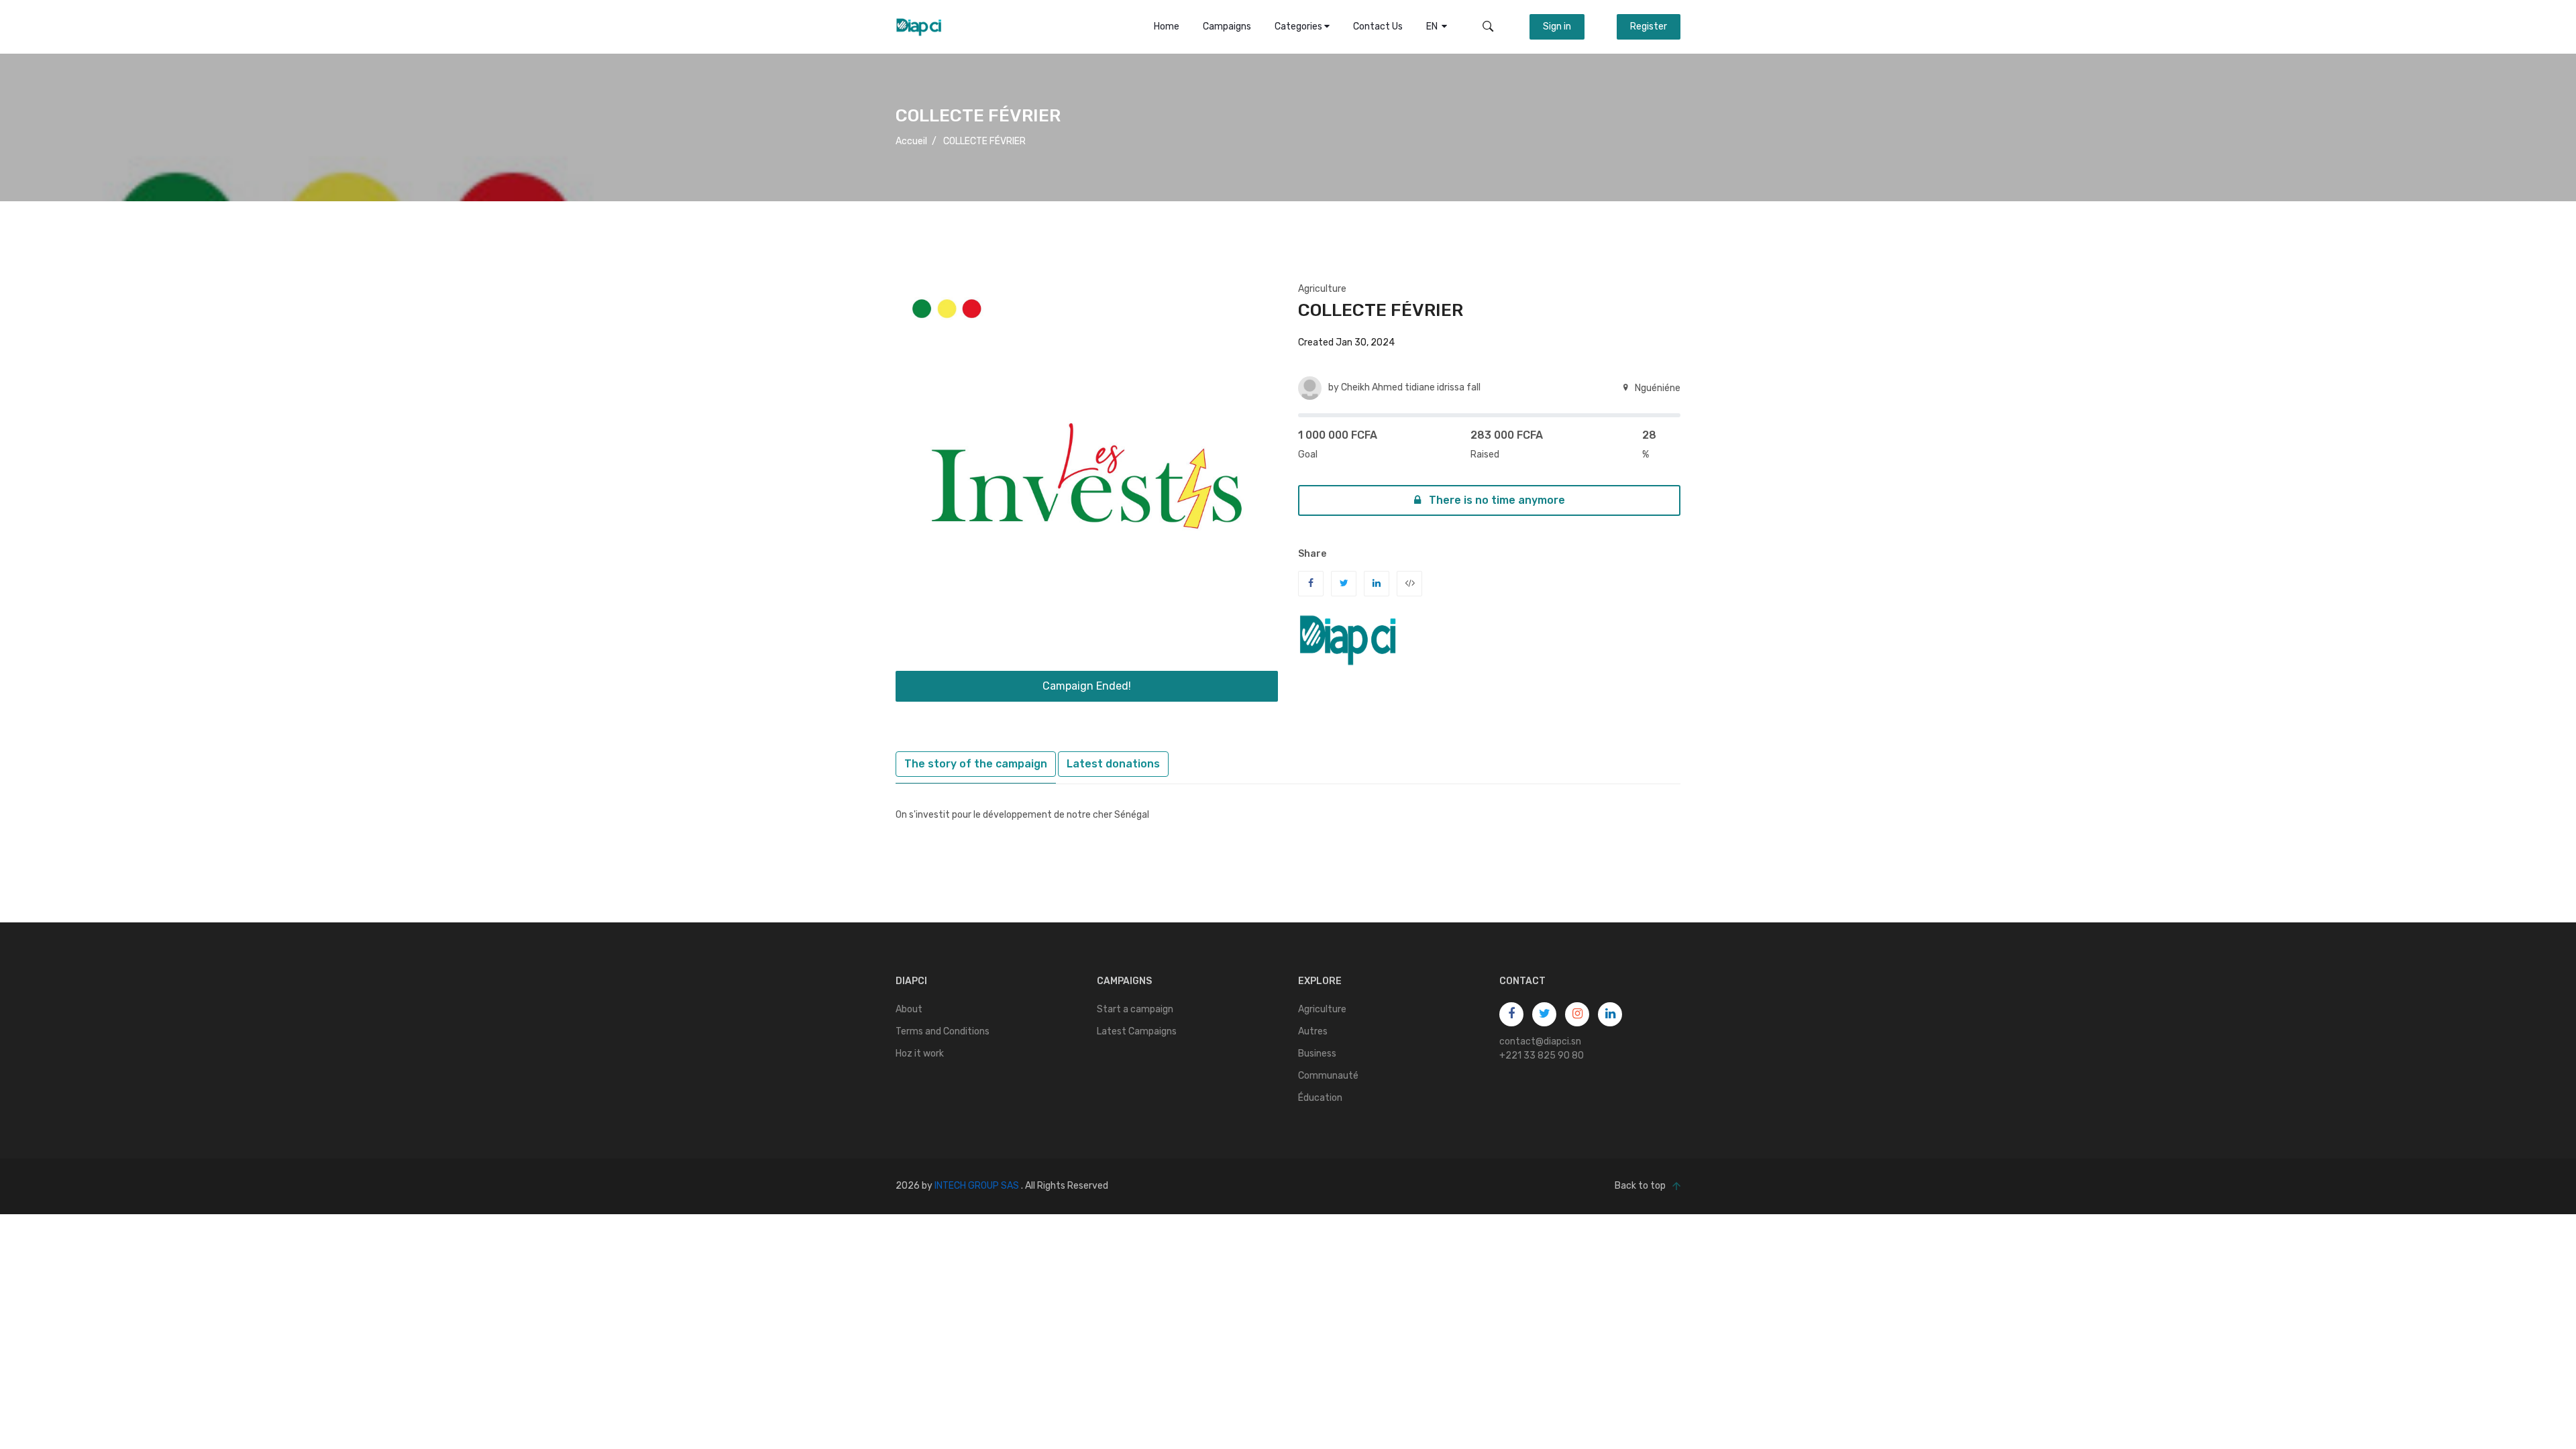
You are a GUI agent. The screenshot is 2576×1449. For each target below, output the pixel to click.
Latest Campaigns (1137, 1031)
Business (1317, 1054)
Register (1649, 26)
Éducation (1320, 1098)
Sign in (1557, 26)
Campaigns (1227, 26)
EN (1434, 26)
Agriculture (1322, 289)
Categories (1299, 26)
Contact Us (1378, 26)
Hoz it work (920, 1054)
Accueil (911, 141)
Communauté (1328, 1076)
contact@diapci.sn (1540, 1041)
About (909, 1009)
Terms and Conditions (943, 1031)
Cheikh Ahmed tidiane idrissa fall (1411, 387)
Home (1167, 26)
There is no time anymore (1496, 500)
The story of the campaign (976, 764)
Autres (1313, 1031)
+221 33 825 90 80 (1542, 1056)
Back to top (1640, 1186)
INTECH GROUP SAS (977, 1186)
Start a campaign (1135, 1009)
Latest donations (1113, 764)
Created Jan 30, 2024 (1346, 342)
